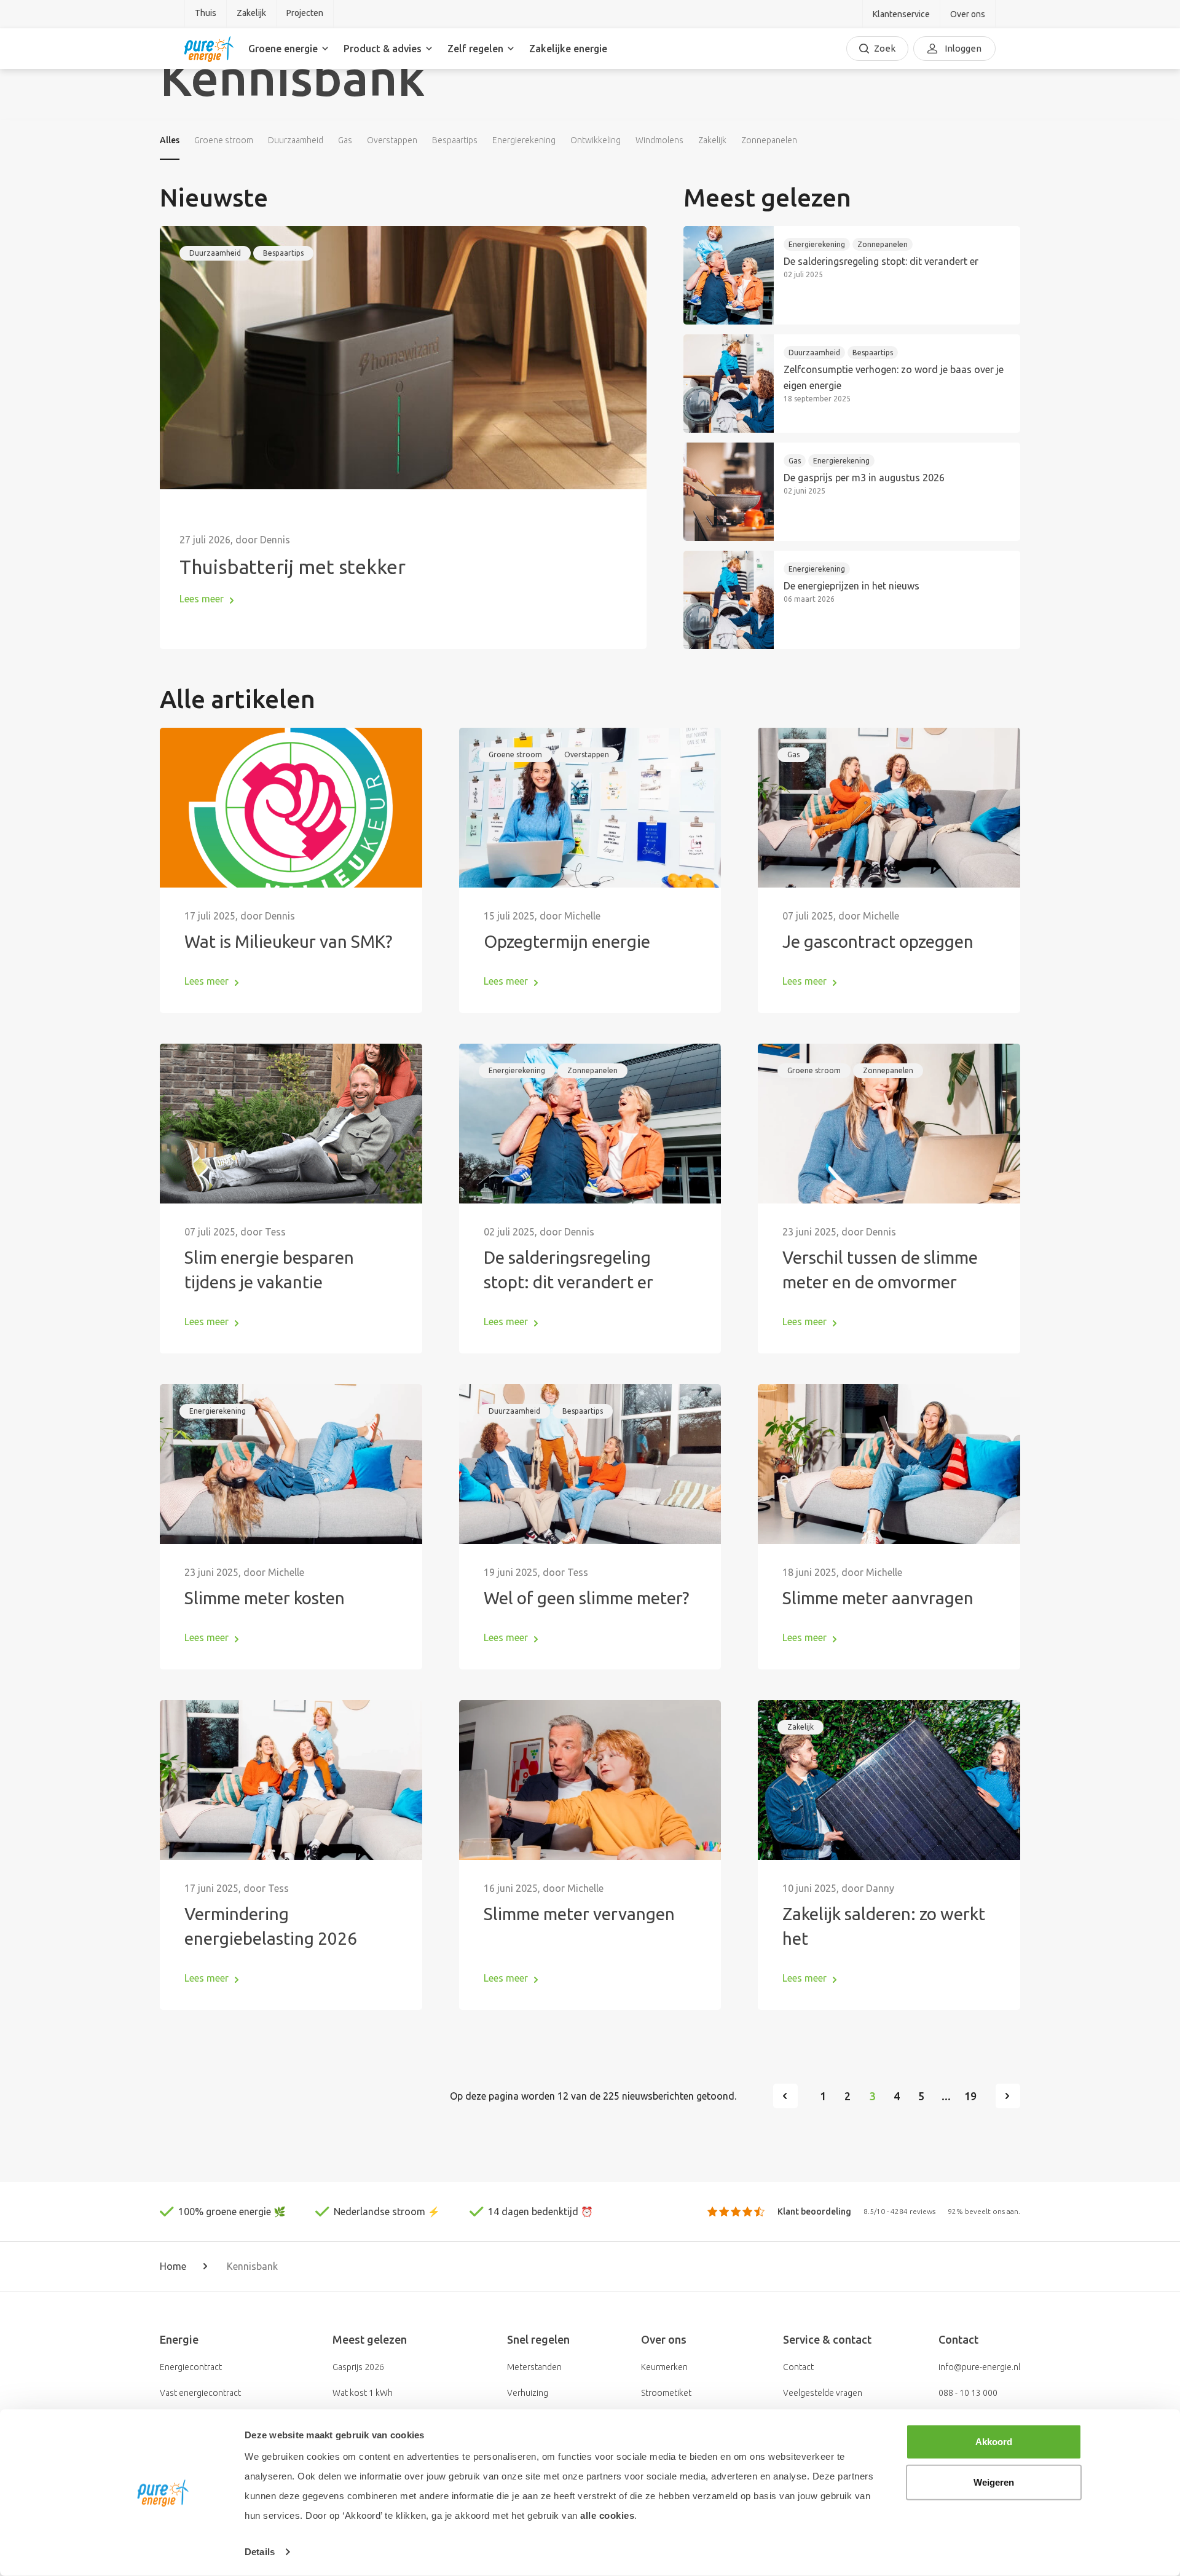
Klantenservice (901, 14)
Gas (345, 140)
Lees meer (202, 599)
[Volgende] (1008, 2096)
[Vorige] (785, 2096)
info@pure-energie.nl (979, 2367)
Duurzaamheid (296, 140)
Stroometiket (666, 2393)
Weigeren (994, 2482)
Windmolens (659, 140)
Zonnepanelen (769, 140)
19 (970, 2096)
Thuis (206, 13)
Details (260, 2552)
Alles (170, 140)
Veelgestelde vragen (823, 2393)
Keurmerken (664, 2367)
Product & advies (383, 49)
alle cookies (607, 2515)
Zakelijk (251, 13)
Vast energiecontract (200, 2393)
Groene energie (283, 49)
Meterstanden (534, 2367)
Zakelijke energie (568, 49)
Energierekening (524, 140)
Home (173, 2266)
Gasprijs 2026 (358, 2367)
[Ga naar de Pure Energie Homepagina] (209, 49)
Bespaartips (455, 140)
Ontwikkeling (596, 140)
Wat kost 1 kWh (363, 2393)
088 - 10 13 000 (968, 2393)
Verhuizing (528, 2393)
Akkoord (994, 2442)
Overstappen (392, 140)
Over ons (968, 14)
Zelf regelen (475, 49)
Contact (798, 2367)
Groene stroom (224, 140)
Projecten (305, 13)
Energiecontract (191, 2367)
